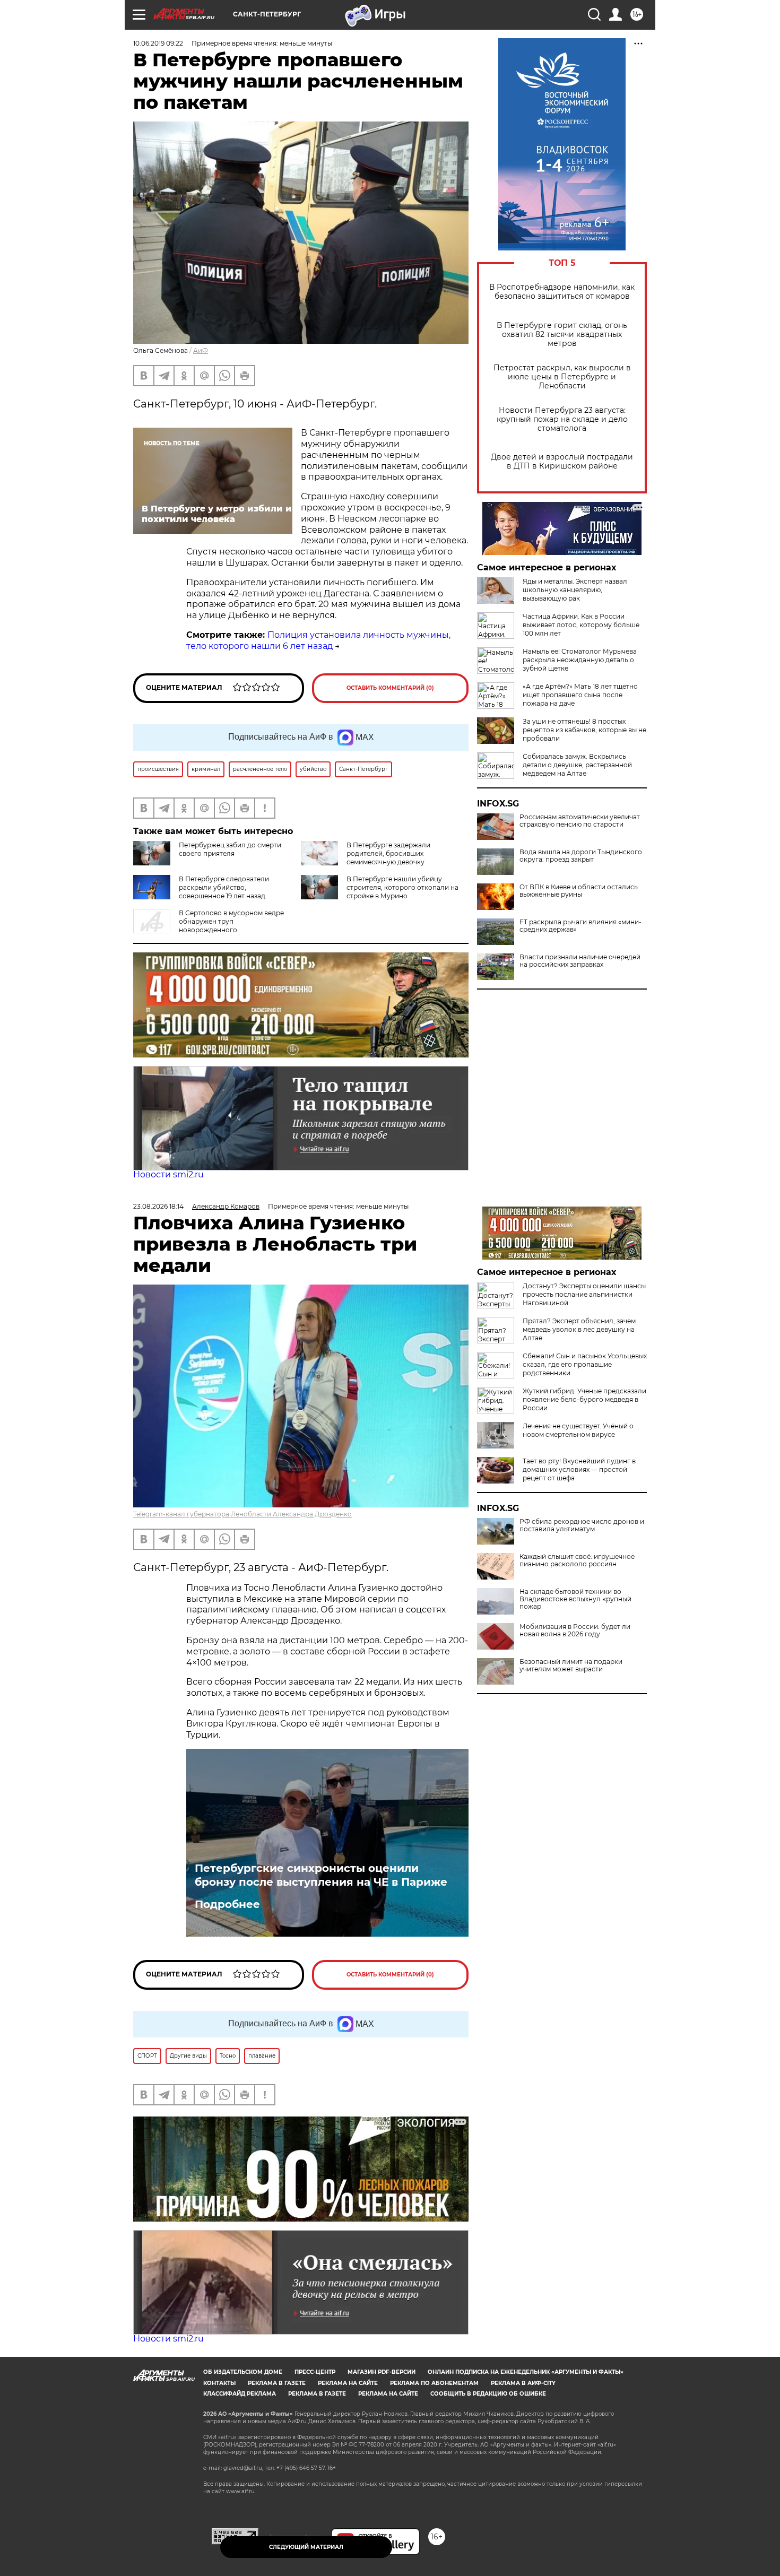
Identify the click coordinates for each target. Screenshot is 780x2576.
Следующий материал (306, 2547)
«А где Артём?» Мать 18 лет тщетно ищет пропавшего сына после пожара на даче (580, 695)
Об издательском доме (243, 2372)
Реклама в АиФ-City (523, 2383)
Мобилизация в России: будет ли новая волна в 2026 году (575, 1630)
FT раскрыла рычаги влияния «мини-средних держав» (580, 926)
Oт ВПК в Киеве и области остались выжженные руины (579, 891)
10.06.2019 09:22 (158, 43)
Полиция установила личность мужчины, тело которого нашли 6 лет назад (318, 640)
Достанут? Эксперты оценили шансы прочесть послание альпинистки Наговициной (584, 1294)
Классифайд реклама (240, 2394)
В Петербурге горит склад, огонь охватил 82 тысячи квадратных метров (562, 335)
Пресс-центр (315, 2372)
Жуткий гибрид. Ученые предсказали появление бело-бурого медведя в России (584, 1399)
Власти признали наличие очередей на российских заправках (580, 961)
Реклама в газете (277, 2383)
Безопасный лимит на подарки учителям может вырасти (571, 1666)
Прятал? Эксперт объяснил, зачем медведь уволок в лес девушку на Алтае (579, 1329)
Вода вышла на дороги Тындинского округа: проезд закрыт (581, 856)
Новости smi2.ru (168, 1174)
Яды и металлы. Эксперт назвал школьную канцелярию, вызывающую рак (575, 590)
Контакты (219, 2383)
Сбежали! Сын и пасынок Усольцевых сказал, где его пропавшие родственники (585, 1364)
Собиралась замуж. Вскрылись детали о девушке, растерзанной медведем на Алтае (577, 765)
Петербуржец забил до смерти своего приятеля (230, 849)
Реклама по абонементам (434, 2383)
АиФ (201, 350)
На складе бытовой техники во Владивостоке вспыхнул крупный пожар (575, 1599)
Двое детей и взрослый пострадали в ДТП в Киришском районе (562, 462)
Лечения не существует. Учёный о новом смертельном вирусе (578, 1430)
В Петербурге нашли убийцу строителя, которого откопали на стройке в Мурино (402, 887)
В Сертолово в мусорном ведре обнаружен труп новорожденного (231, 921)
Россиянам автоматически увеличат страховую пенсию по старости (580, 821)
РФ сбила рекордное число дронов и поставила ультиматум (582, 1525)
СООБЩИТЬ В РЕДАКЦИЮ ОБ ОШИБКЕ (488, 2394)
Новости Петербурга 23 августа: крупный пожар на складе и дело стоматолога (562, 419)
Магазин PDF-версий (382, 2372)
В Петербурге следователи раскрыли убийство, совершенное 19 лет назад (224, 887)
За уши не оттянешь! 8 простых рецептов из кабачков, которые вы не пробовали (584, 730)
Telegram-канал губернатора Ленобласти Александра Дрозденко (242, 1514)
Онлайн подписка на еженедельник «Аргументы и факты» (526, 2372)
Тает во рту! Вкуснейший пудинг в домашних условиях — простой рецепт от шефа (579, 1469)
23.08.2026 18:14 (158, 1206)
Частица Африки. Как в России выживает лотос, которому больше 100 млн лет (581, 625)
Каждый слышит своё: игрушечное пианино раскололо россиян (577, 1560)
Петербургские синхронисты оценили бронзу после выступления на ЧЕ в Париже (323, 1875)
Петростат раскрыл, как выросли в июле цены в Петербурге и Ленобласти (562, 377)
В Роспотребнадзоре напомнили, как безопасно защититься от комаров (562, 292)
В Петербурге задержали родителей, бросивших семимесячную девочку (388, 853)
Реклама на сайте (348, 2383)
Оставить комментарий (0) (390, 688)
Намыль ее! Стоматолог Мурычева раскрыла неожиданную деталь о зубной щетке (580, 660)
